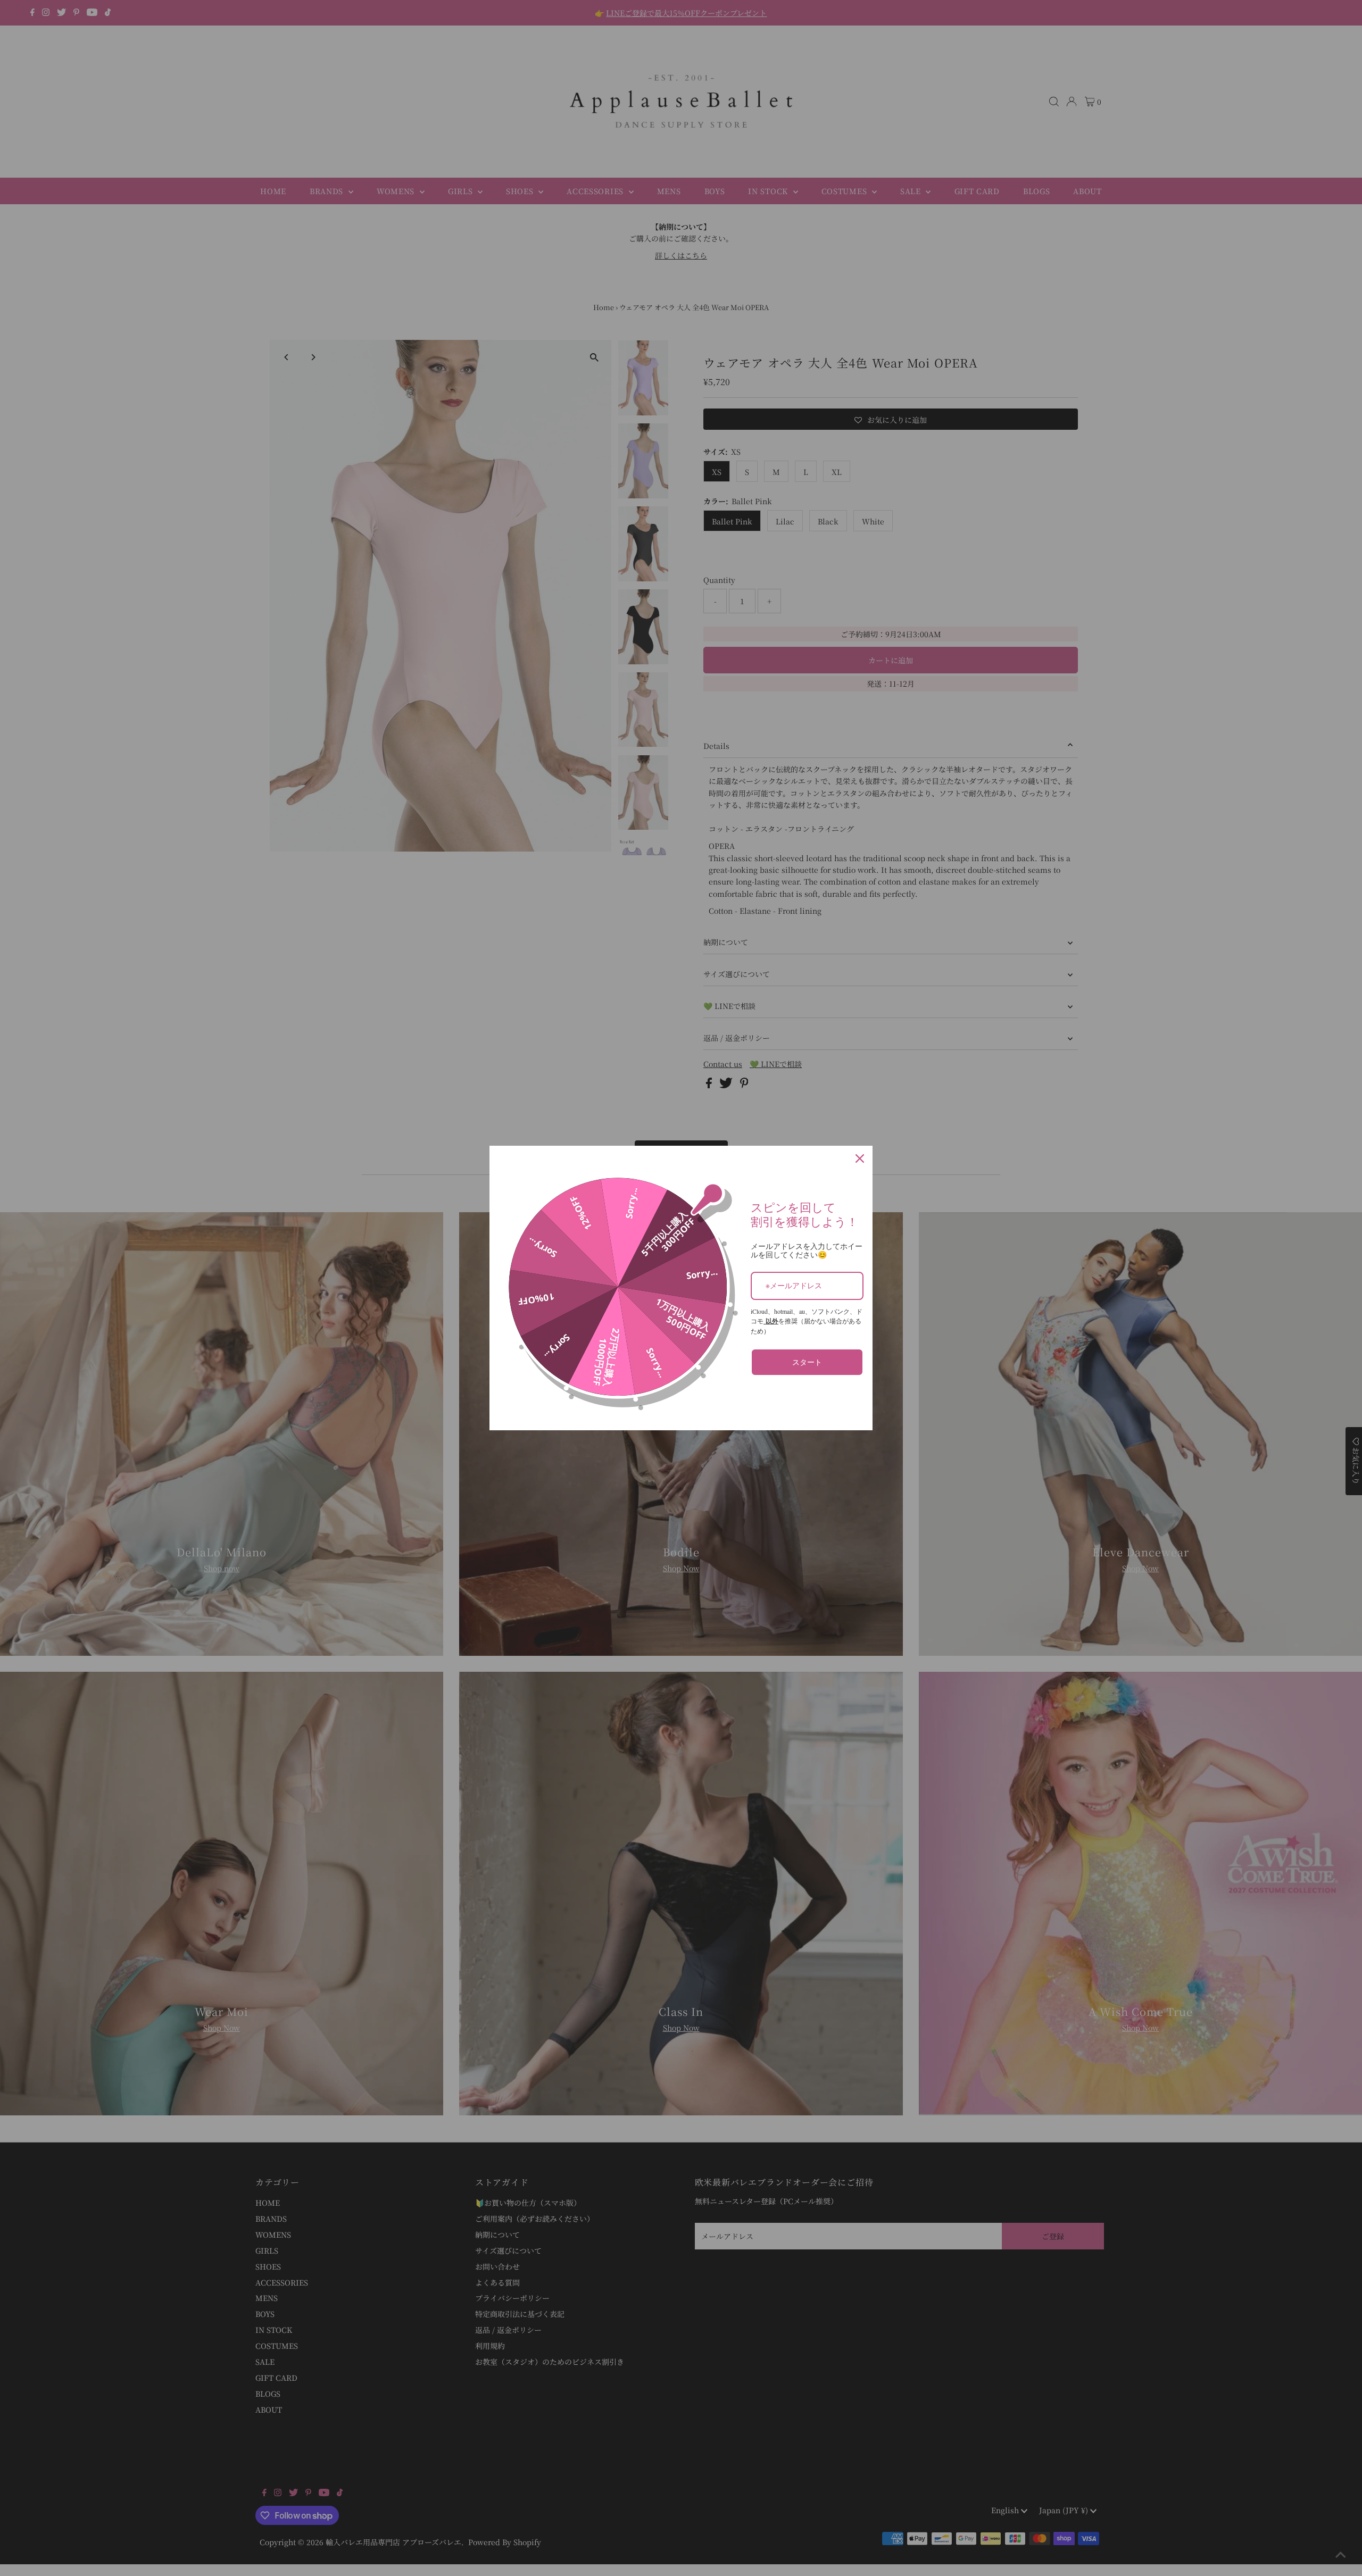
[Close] (860, 1158)
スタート (807, 1362)
